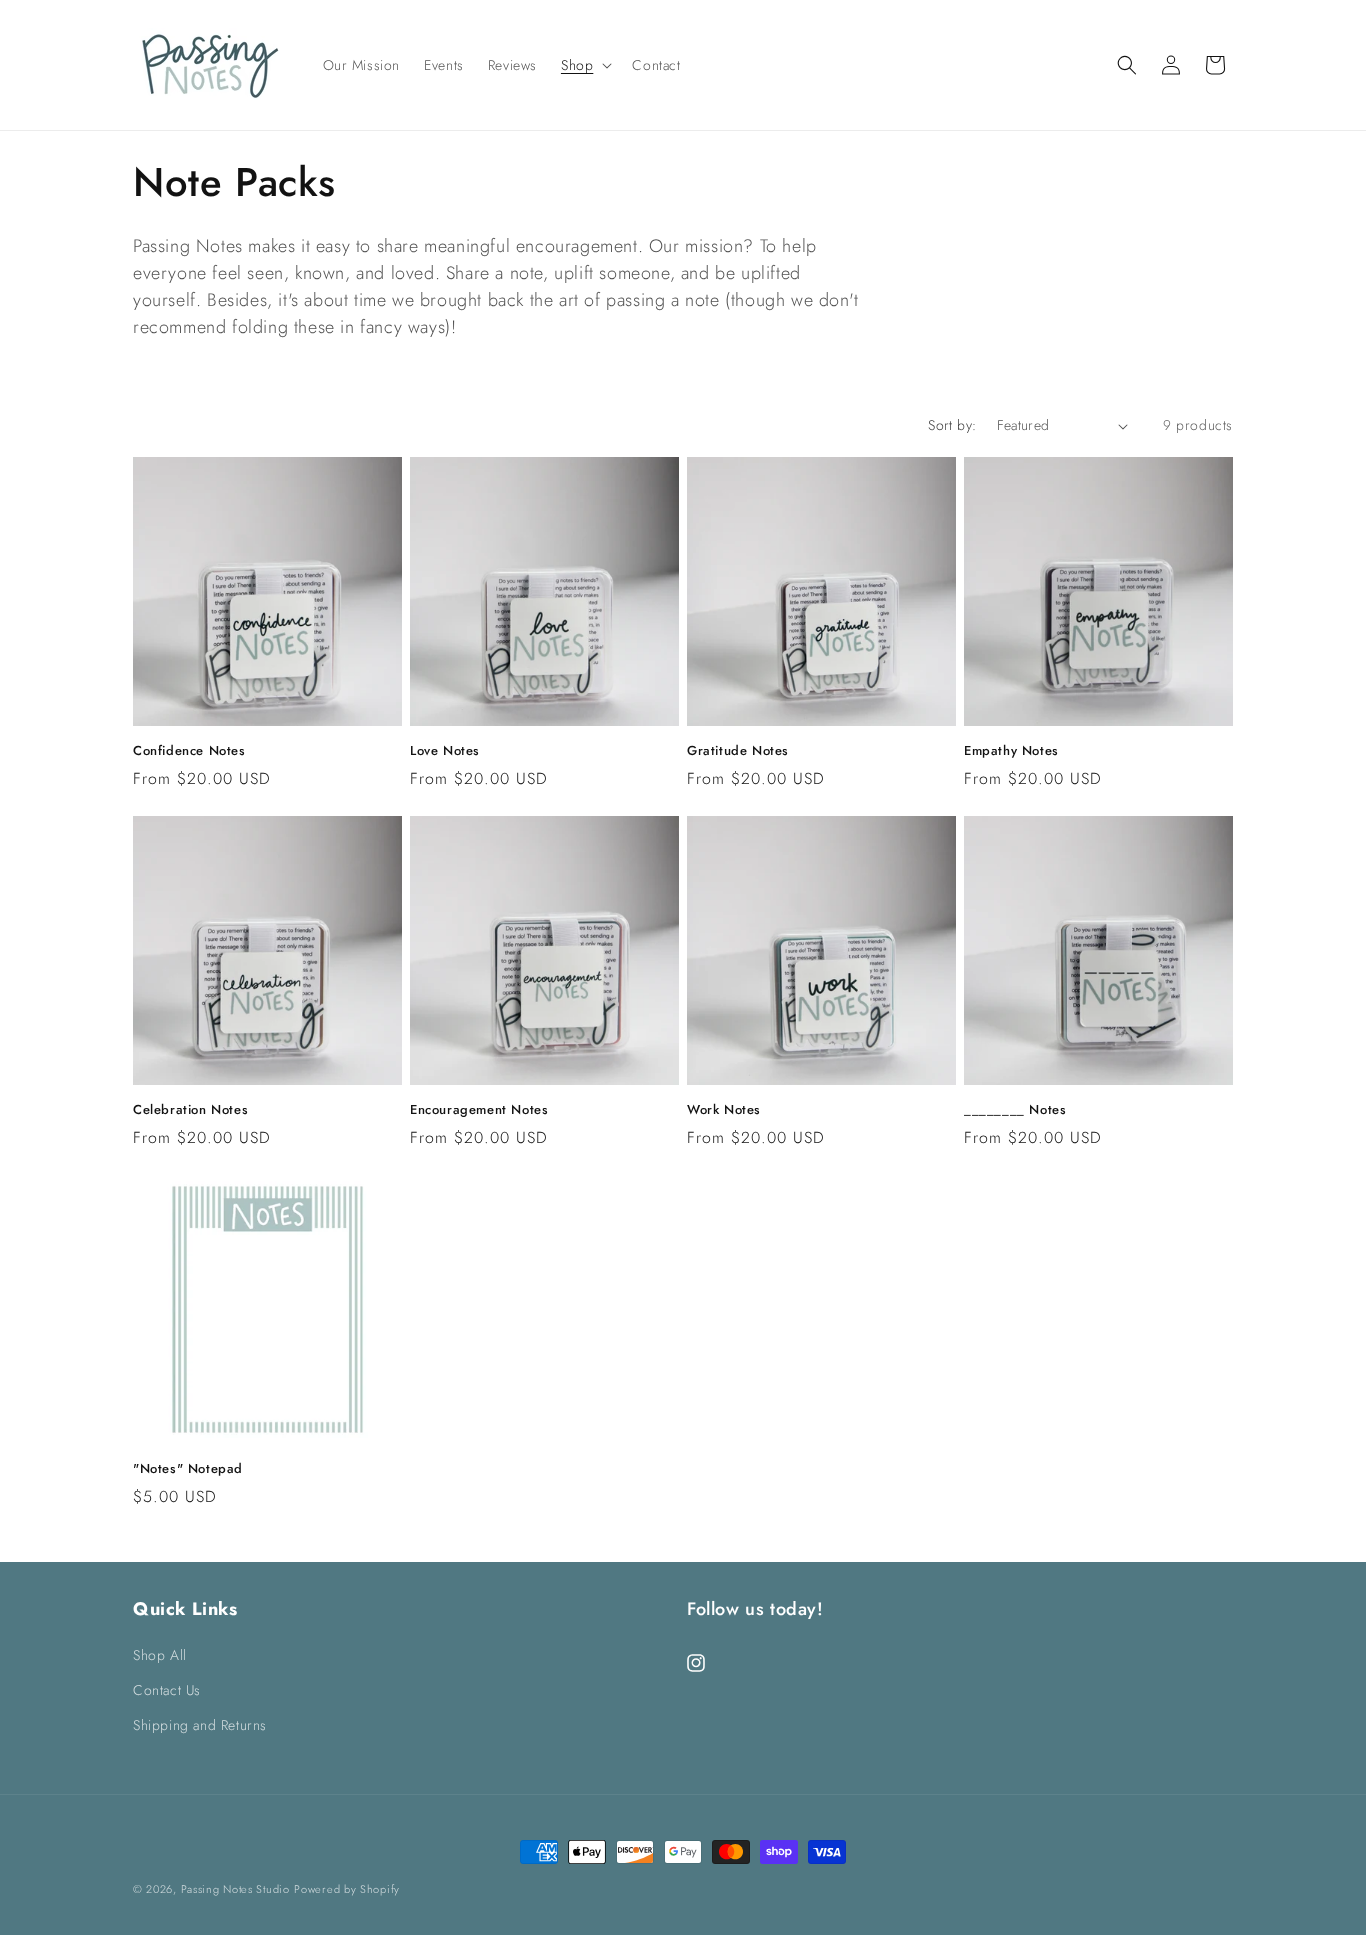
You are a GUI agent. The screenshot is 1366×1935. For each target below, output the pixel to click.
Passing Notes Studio (235, 1889)
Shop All (160, 1655)
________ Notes (1015, 1110)
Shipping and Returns (200, 1725)
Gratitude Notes (738, 751)
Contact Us (167, 1690)
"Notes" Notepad (188, 1469)
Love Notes (445, 751)
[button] (584, 65)
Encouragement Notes (479, 1110)
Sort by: (952, 425)
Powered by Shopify (347, 1889)
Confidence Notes (189, 751)
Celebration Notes (190, 1110)
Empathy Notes (1011, 751)
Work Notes (724, 1110)
